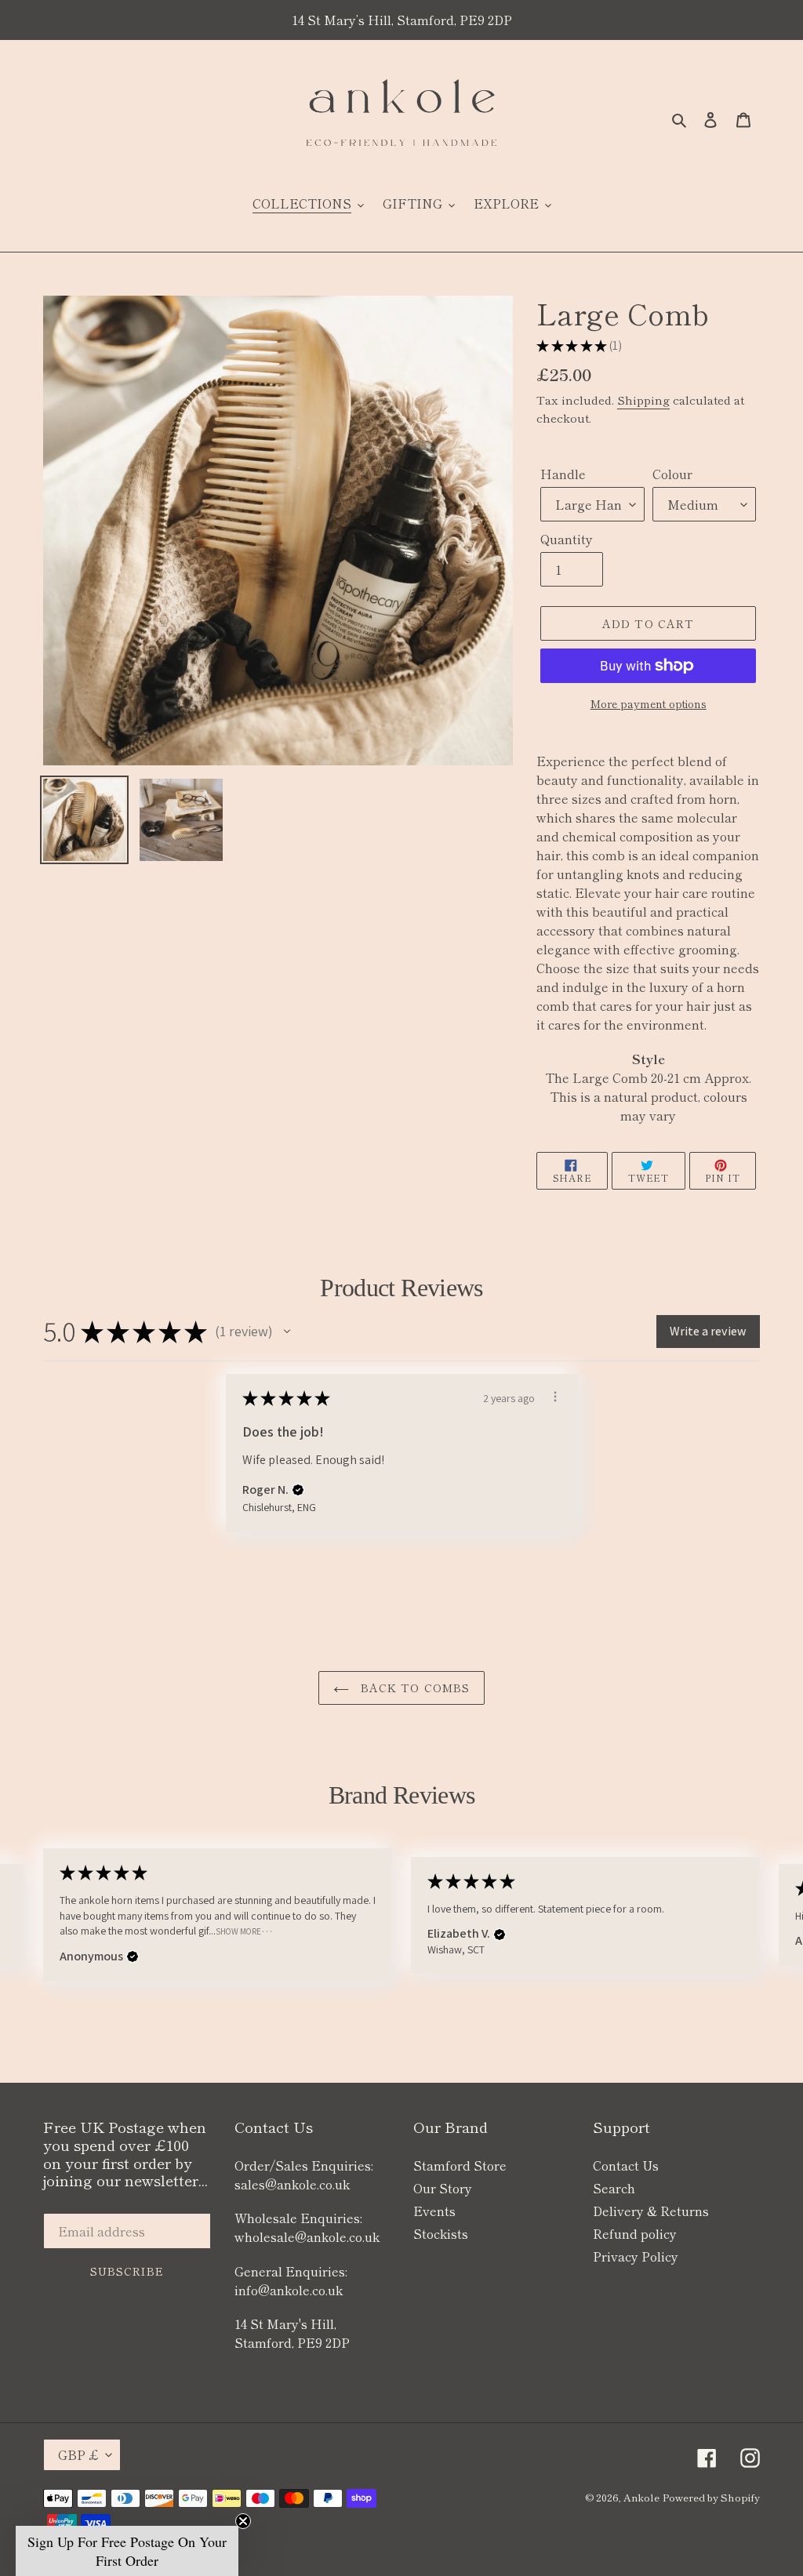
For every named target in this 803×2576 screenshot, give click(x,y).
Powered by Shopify (711, 2497)
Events (434, 2211)
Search (614, 2188)
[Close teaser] (243, 2521)
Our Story (443, 2188)
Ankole (641, 2497)
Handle (563, 474)
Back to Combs (414, 1688)
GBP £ (78, 2454)
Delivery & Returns (651, 2211)
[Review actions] (555, 1397)
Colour (672, 474)
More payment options (649, 703)
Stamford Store (460, 2165)
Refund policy (635, 2233)
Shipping (643, 400)
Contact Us (626, 2165)
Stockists (441, 2233)
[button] (287, 1332)
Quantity (567, 539)
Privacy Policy (636, 2256)
